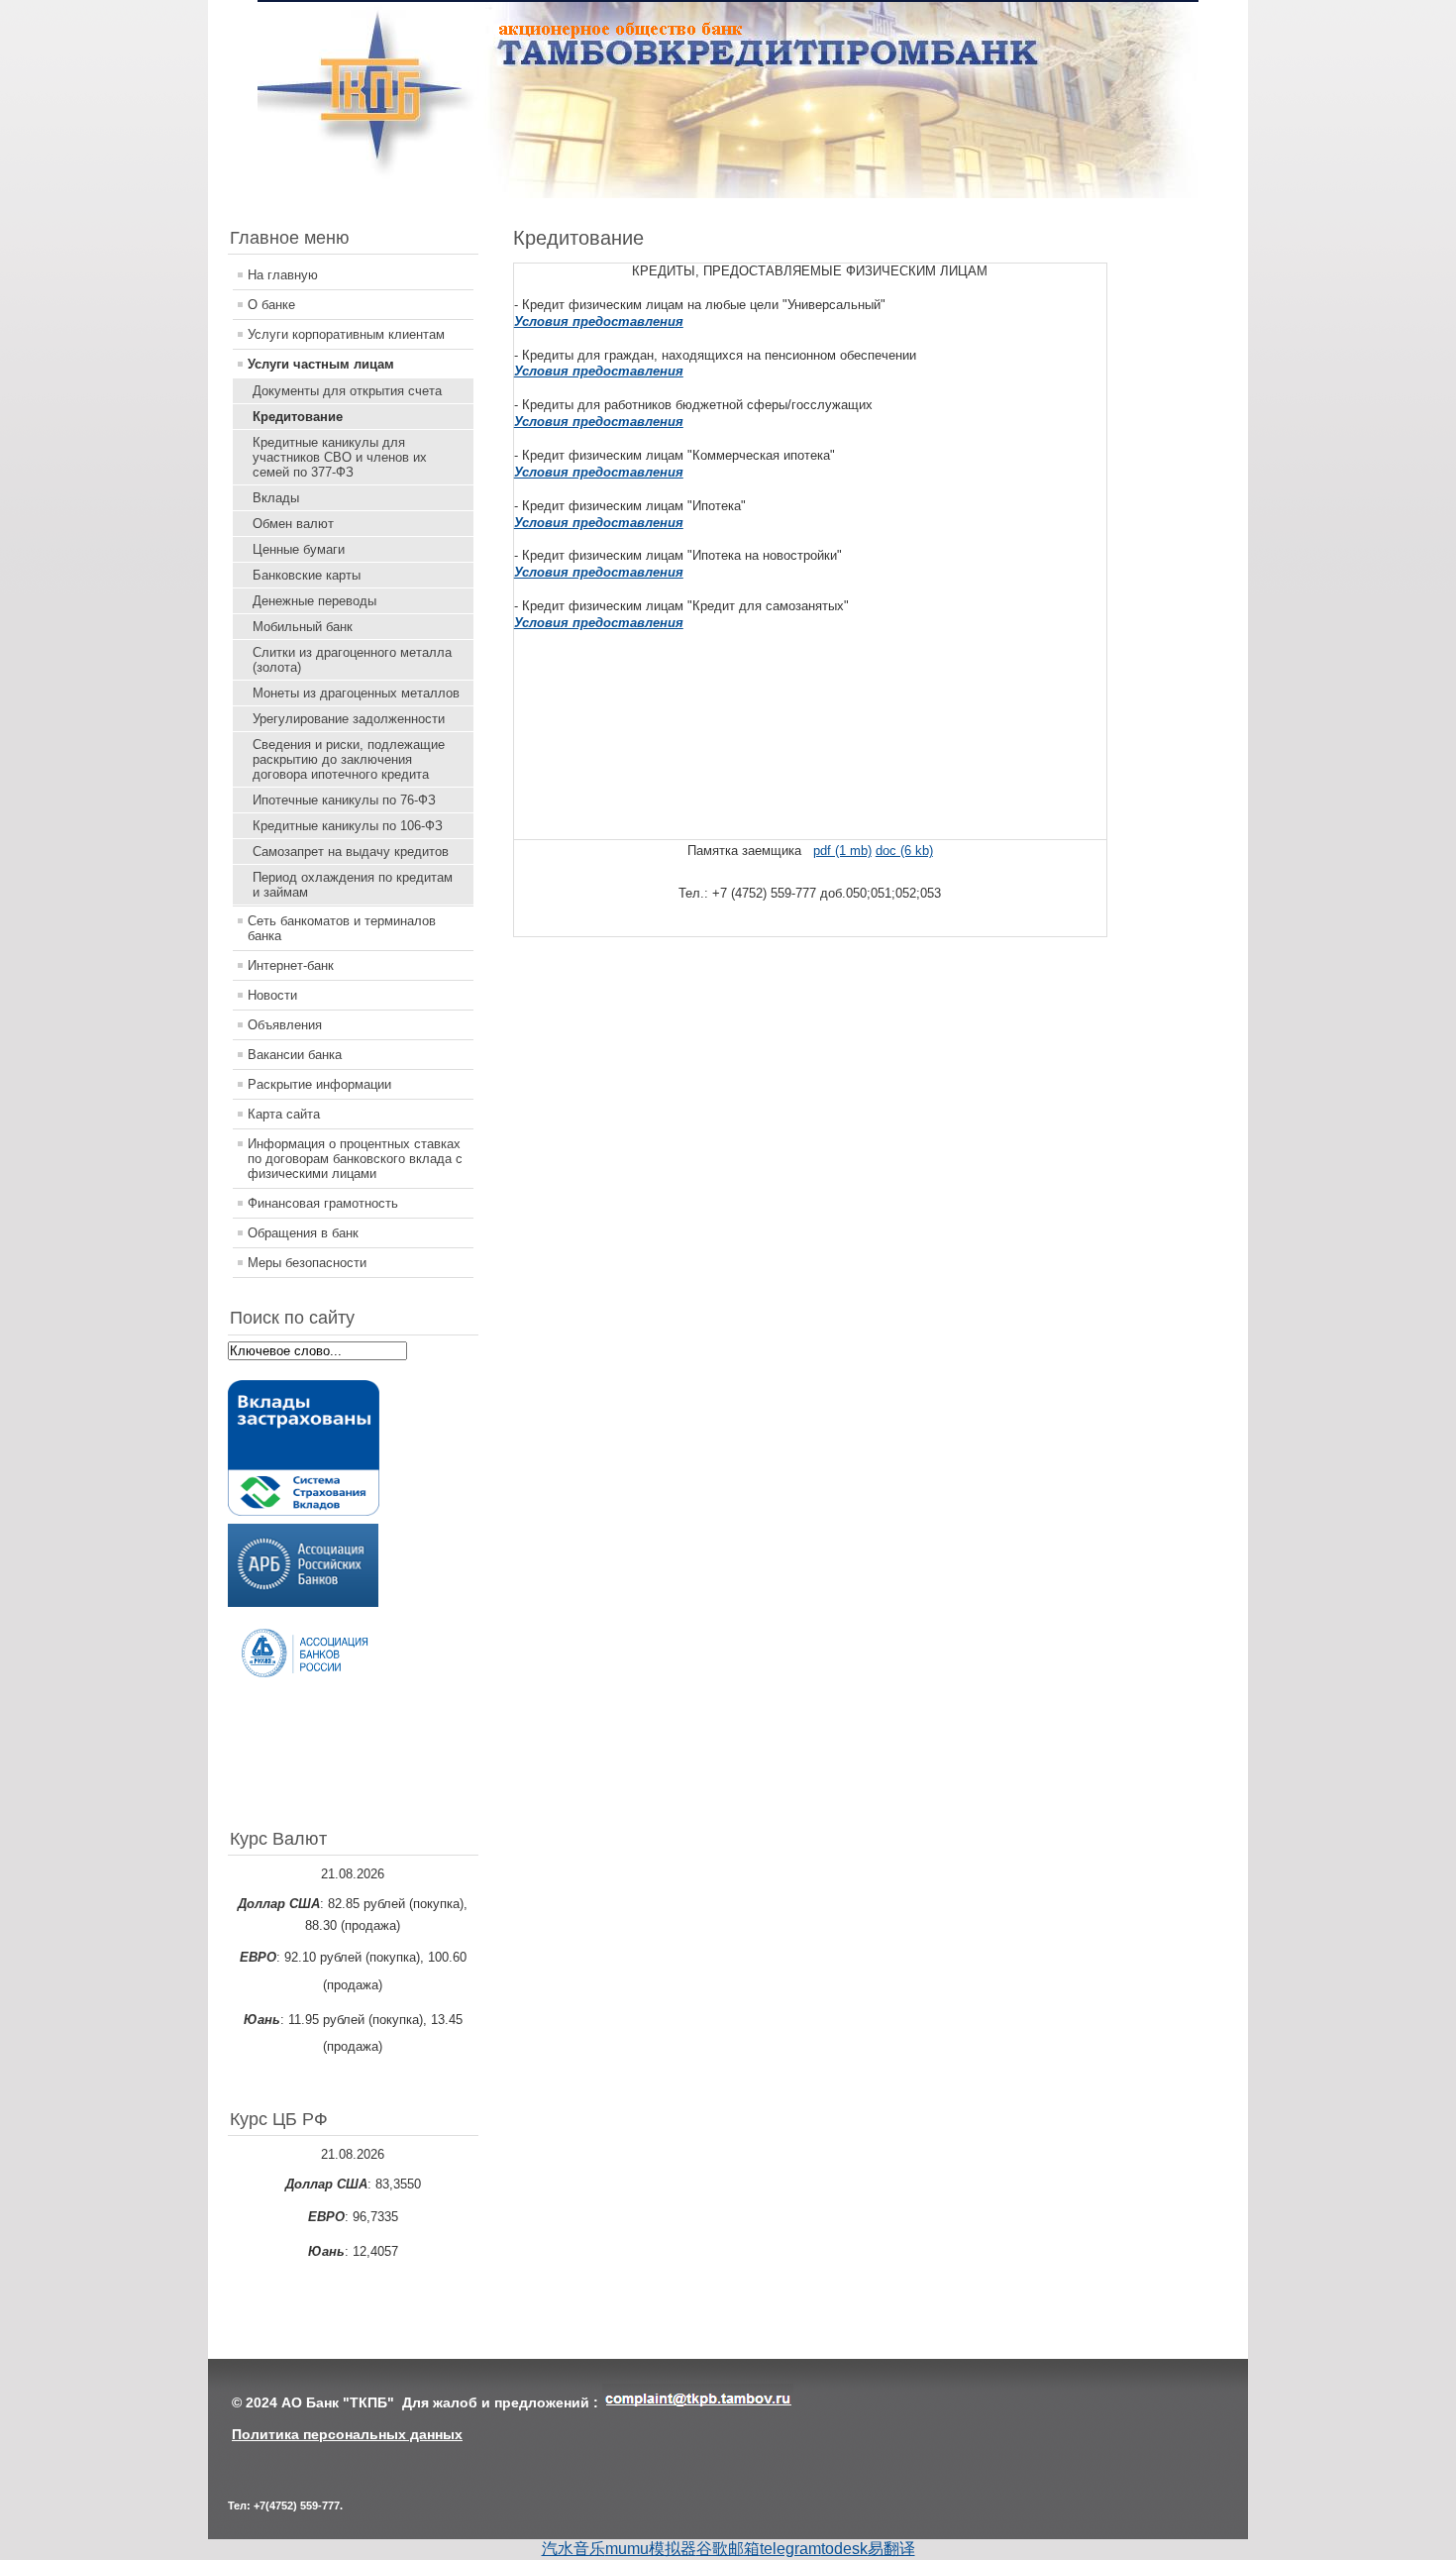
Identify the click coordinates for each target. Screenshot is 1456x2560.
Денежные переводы (314, 601)
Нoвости (272, 995)
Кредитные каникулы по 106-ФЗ (348, 826)
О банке (271, 305)
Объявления (285, 1025)
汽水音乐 (573, 2549)
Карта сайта (284, 1114)
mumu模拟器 (651, 2549)
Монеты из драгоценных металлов (356, 693)
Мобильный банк (303, 627)
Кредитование (298, 417)
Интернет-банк (291, 965)
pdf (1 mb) (842, 851)
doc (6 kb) (904, 851)
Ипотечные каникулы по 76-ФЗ (344, 800)
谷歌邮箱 (728, 2549)
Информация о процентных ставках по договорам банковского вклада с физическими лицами (355, 1159)
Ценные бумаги (299, 549)
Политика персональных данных (347, 2434)
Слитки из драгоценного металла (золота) (352, 660)
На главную (283, 275)
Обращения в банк (303, 1233)
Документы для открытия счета (347, 391)
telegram (790, 2549)
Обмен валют (293, 524)
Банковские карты (307, 575)
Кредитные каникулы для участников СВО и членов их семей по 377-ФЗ (340, 457)
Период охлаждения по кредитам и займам (353, 885)
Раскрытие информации (319, 1084)
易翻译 (891, 2549)
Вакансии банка (295, 1055)
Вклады (276, 498)
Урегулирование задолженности (349, 719)
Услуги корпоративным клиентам (346, 334)
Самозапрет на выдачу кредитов (351, 852)
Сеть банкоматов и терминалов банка (342, 928)
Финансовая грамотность (323, 1203)
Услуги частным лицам (321, 364)
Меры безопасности (307, 1263)
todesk (844, 2549)
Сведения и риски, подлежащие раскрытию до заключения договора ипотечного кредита (349, 759)
